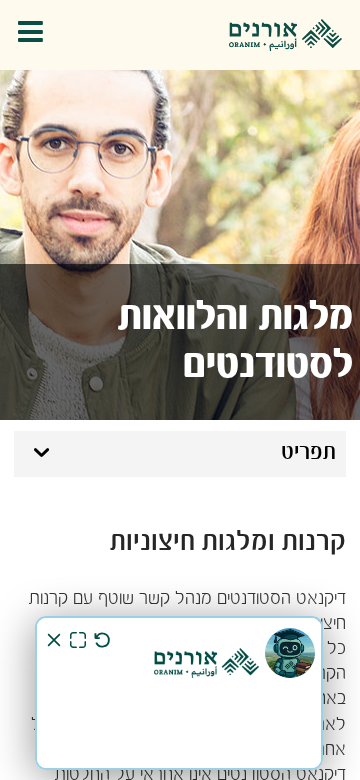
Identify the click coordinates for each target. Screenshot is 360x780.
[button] (35, 35)
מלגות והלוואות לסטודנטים (235, 342)
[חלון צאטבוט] (179, 693)
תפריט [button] (308, 453)
